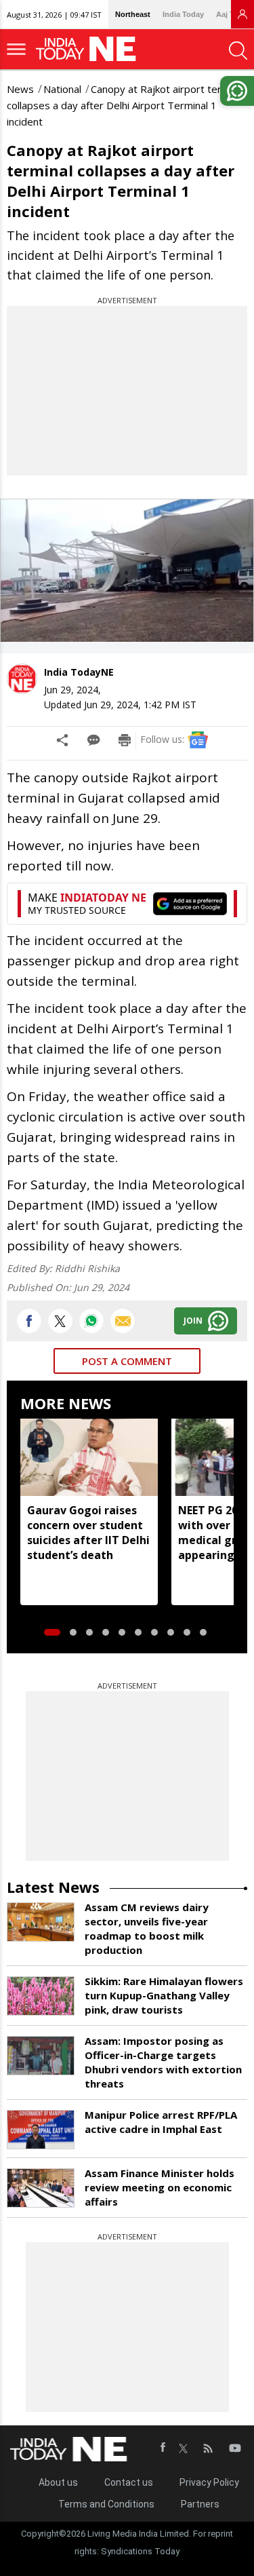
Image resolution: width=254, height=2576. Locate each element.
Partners (200, 2504)
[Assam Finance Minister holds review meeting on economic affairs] (41, 2188)
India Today (183, 14)
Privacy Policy (209, 2482)
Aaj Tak (229, 14)
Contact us (129, 2482)
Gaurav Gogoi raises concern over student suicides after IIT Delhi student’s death (88, 1533)
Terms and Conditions (106, 2504)
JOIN (193, 1321)
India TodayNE (79, 672)
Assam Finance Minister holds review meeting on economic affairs (160, 2187)
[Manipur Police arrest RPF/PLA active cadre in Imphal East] (41, 2130)
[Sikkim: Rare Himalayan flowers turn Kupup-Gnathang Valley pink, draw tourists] (41, 1996)
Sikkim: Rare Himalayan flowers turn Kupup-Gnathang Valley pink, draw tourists (164, 1995)
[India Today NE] (90, 49)
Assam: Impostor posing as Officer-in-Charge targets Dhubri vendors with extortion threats (163, 2062)
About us (58, 2482)
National (62, 89)
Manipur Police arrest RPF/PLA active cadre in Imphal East (161, 2122)
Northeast (133, 14)
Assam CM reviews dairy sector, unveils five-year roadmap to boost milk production (147, 1928)
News (20, 89)
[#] (91, 1321)
